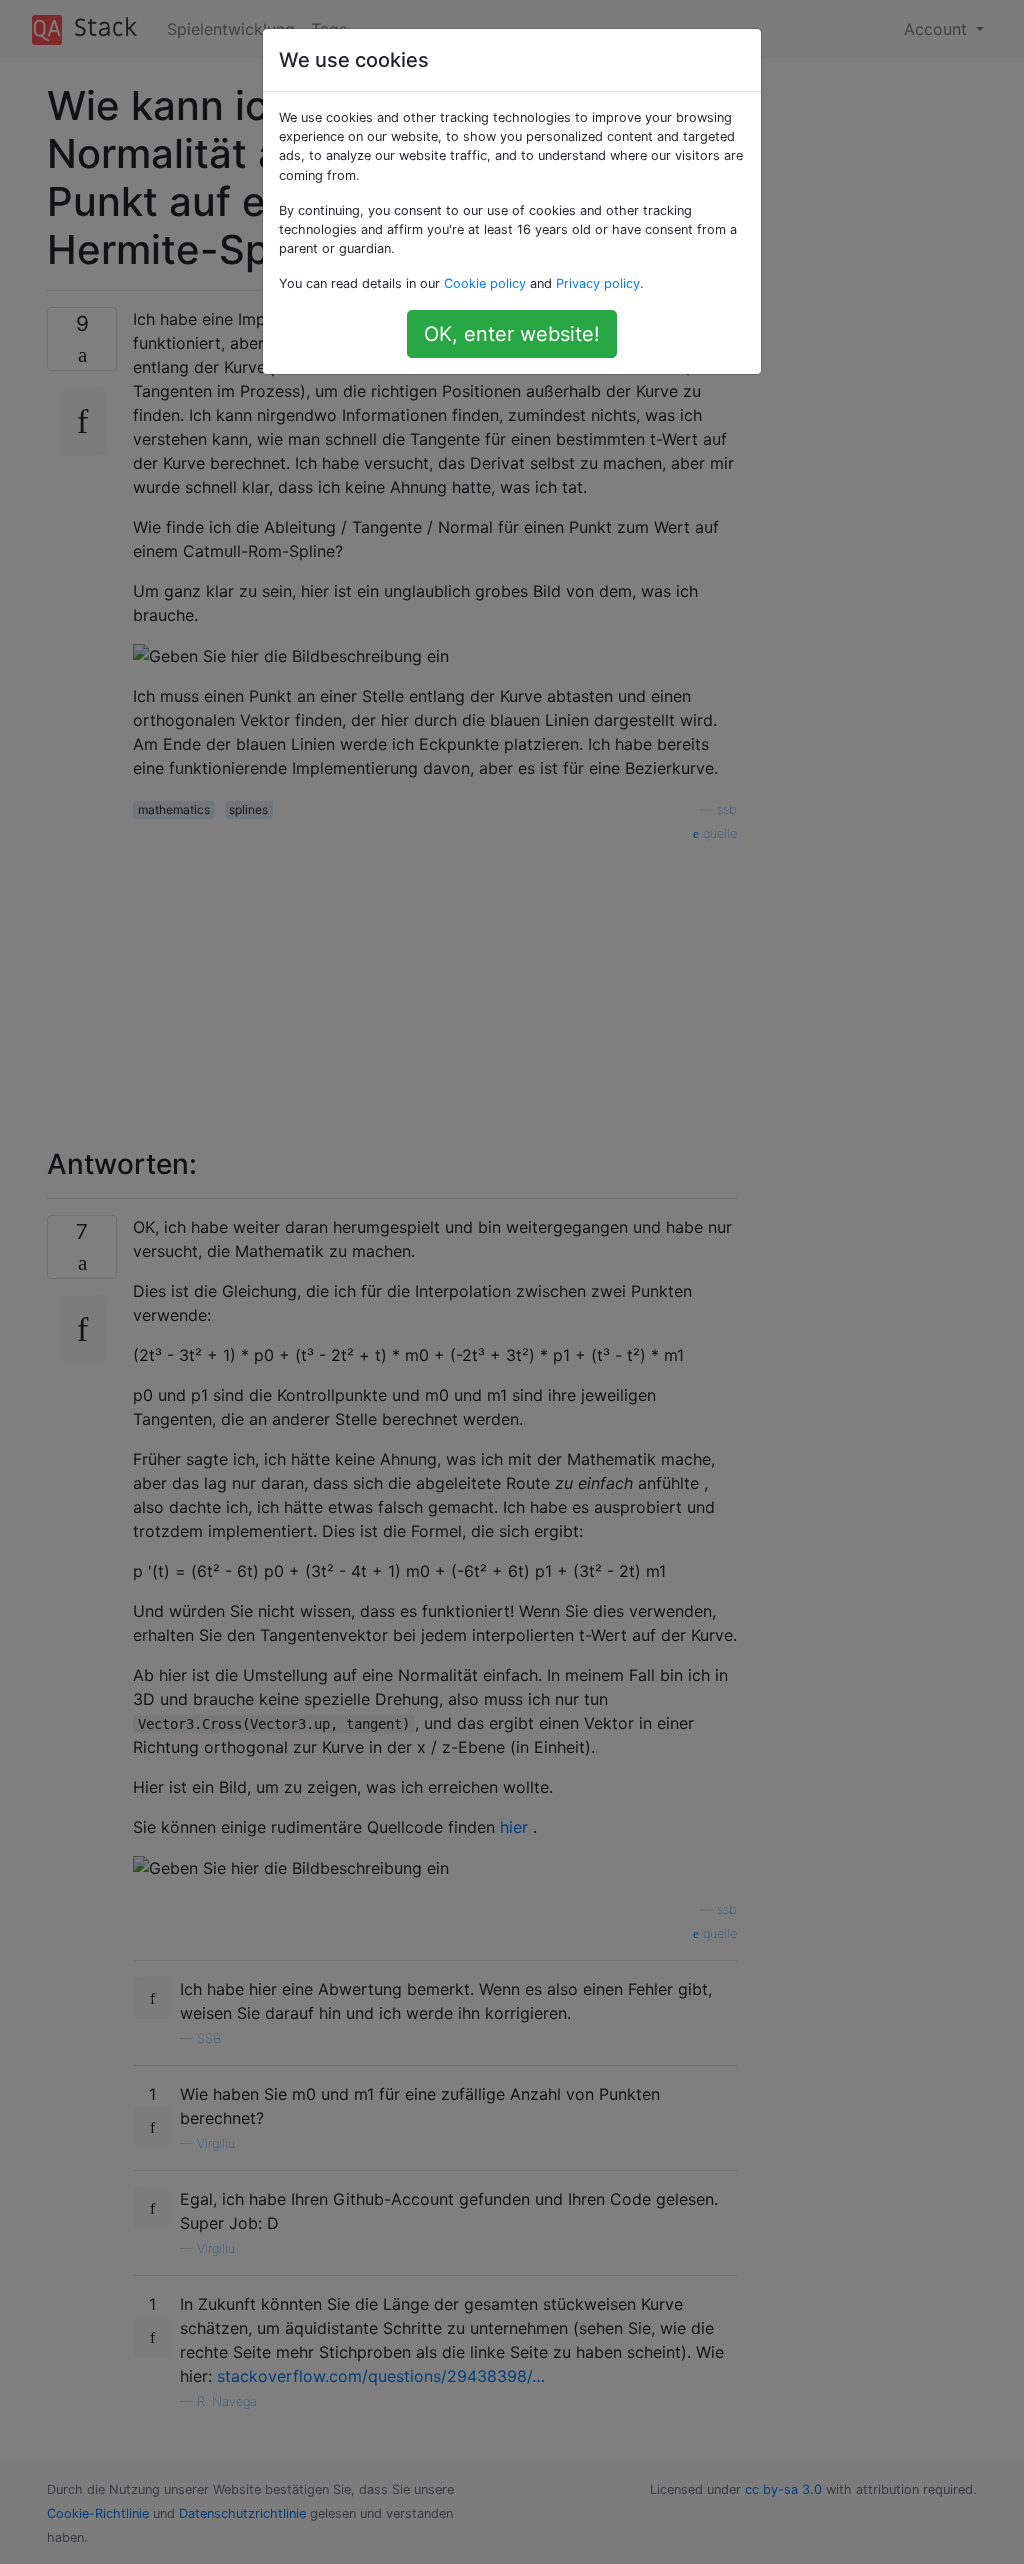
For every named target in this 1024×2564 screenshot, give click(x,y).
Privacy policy (598, 283)
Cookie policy (485, 283)
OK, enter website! (512, 334)
